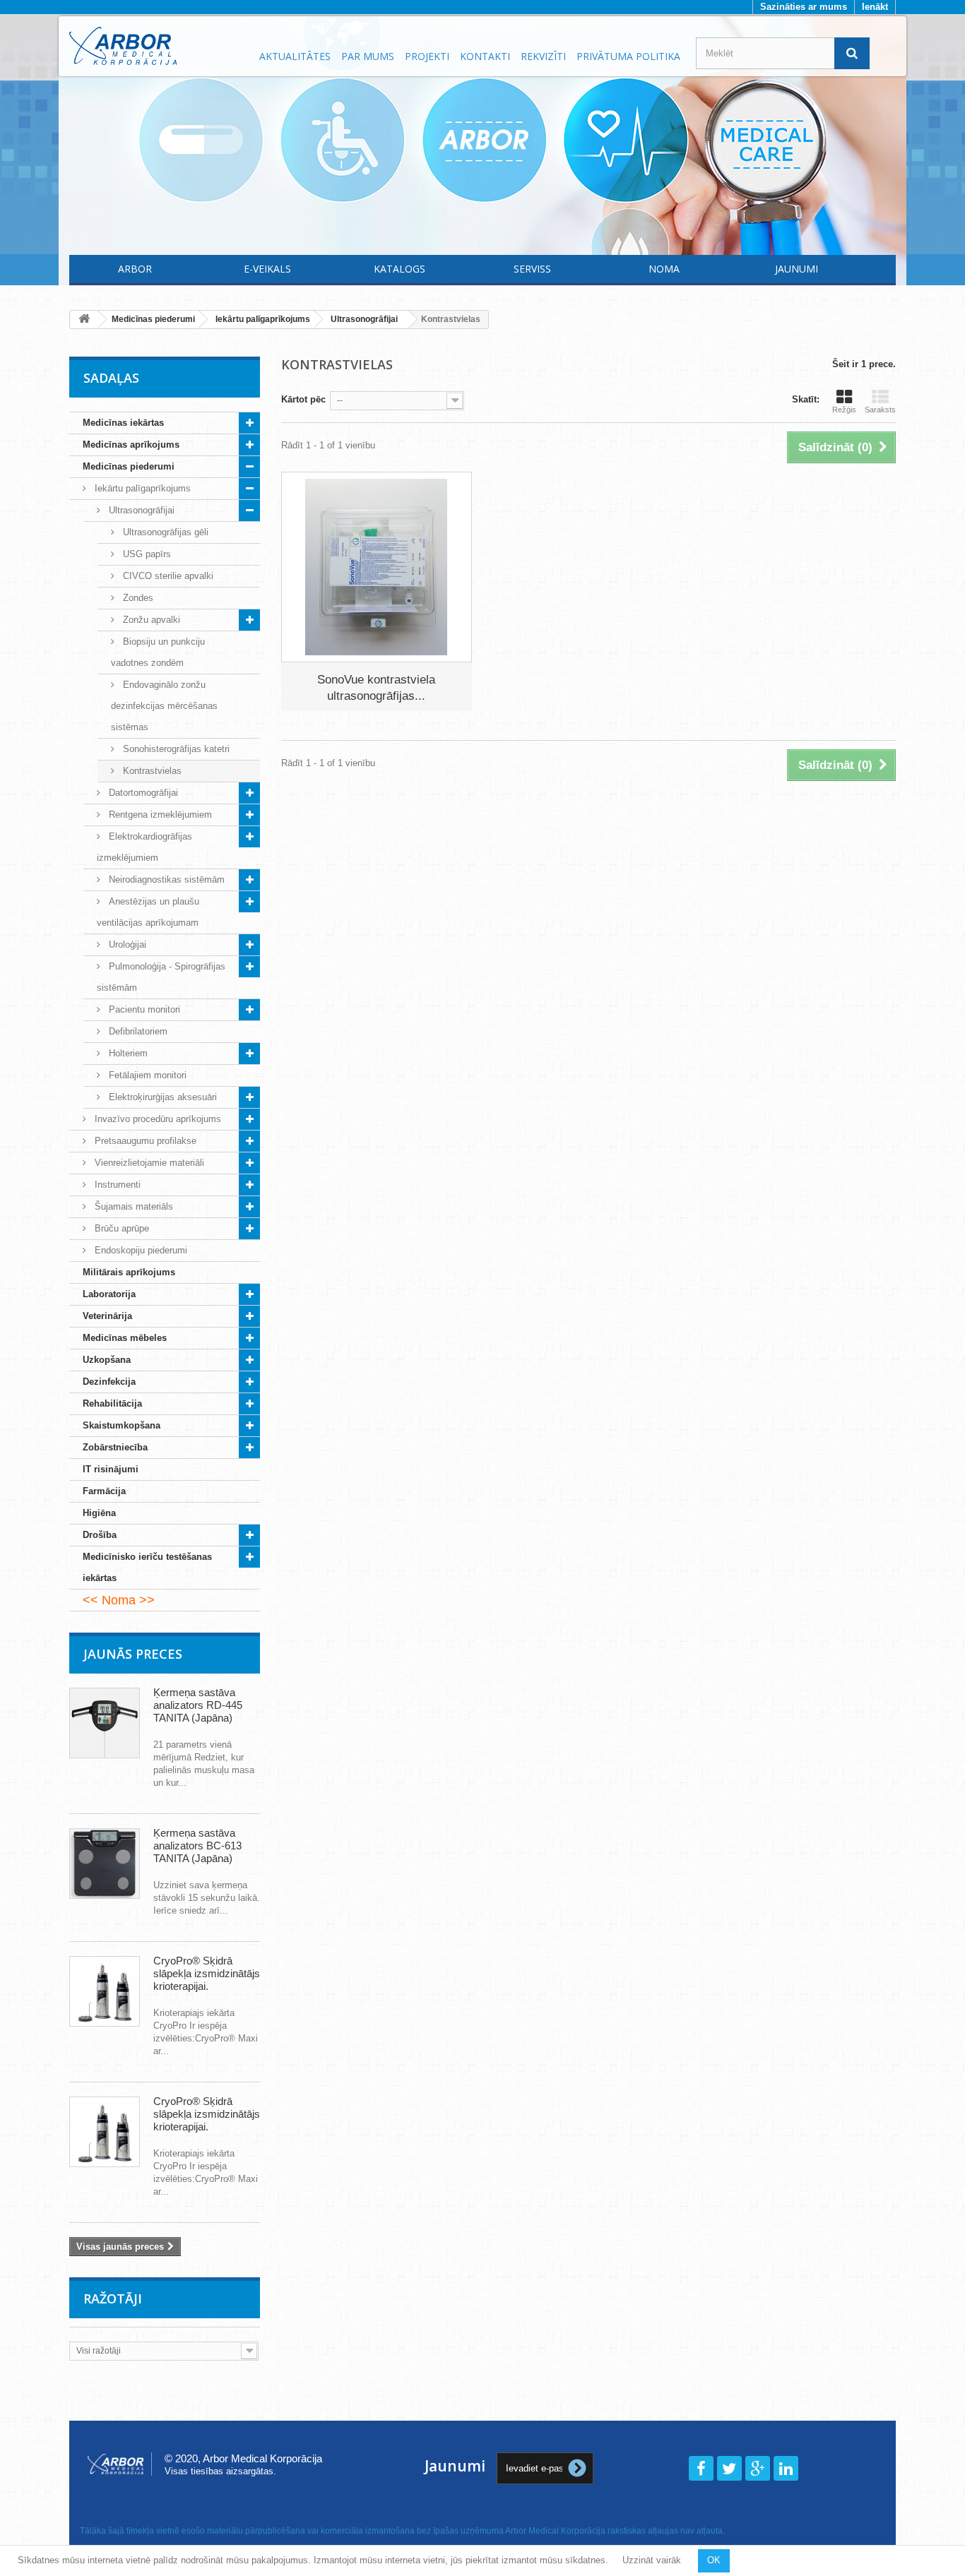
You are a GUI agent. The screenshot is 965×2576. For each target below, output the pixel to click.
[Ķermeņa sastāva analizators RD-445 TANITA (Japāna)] (105, 1723)
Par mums (368, 56)
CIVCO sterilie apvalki (167, 576)
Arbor (135, 269)
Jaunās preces (133, 1654)
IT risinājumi (111, 1469)
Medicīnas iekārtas (123, 423)
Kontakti (485, 56)
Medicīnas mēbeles (125, 1338)
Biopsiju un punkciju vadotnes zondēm (158, 652)
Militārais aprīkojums (129, 1272)
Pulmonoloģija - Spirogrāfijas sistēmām (161, 977)
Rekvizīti (543, 56)
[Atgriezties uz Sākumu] (84, 320)
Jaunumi (797, 269)
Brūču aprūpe (120, 1228)
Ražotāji (113, 2298)
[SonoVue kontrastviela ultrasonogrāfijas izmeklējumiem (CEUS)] (377, 567)
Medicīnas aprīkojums (131, 445)
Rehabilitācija (112, 1403)
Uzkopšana (107, 1360)
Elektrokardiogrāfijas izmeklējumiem (144, 847)
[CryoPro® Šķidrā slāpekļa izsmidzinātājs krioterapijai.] (105, 1991)
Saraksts (880, 410)
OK (714, 2560)
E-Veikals (267, 269)
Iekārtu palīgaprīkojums (141, 488)
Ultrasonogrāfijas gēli (164, 532)
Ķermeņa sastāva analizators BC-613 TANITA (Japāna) (197, 1845)
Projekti (427, 56)
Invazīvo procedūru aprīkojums (156, 1119)
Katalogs (399, 269)
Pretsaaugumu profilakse (144, 1141)
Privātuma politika (628, 56)
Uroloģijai (126, 944)
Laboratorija (109, 1294)
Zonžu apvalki (150, 620)
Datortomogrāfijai (142, 793)
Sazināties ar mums (804, 7)
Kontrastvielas (151, 771)
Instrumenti (116, 1185)
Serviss (532, 269)
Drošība (100, 1535)
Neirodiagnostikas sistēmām (165, 879)
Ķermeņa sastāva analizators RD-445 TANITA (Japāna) (198, 1705)
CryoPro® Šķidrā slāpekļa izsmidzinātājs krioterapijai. (207, 1973)
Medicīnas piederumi (129, 466)
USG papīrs (146, 554)
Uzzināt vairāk (652, 2560)
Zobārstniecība (115, 1447)
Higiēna (99, 1513)
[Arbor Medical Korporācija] (156, 46)
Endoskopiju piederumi (140, 1250)
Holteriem (127, 1053)
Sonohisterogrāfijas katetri (175, 749)
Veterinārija (107, 1316)
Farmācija (104, 1491)
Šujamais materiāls (132, 1206)
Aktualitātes (295, 56)
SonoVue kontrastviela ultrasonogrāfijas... (376, 688)
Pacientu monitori (143, 1009)
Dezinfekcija (109, 1382)
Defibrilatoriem (137, 1031)
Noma (664, 269)
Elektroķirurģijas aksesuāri (161, 1097)
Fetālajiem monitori (146, 1075)
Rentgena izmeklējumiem (159, 815)
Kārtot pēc (303, 399)
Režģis (844, 410)
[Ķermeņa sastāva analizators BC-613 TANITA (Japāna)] (105, 1864)
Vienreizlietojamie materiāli (148, 1163)
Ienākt (875, 7)
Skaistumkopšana (122, 1425)
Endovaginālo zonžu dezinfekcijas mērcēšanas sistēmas (164, 706)
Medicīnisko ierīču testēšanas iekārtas (147, 1567)
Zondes (137, 598)
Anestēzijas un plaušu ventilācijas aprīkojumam (148, 912)
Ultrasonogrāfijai (140, 510)
